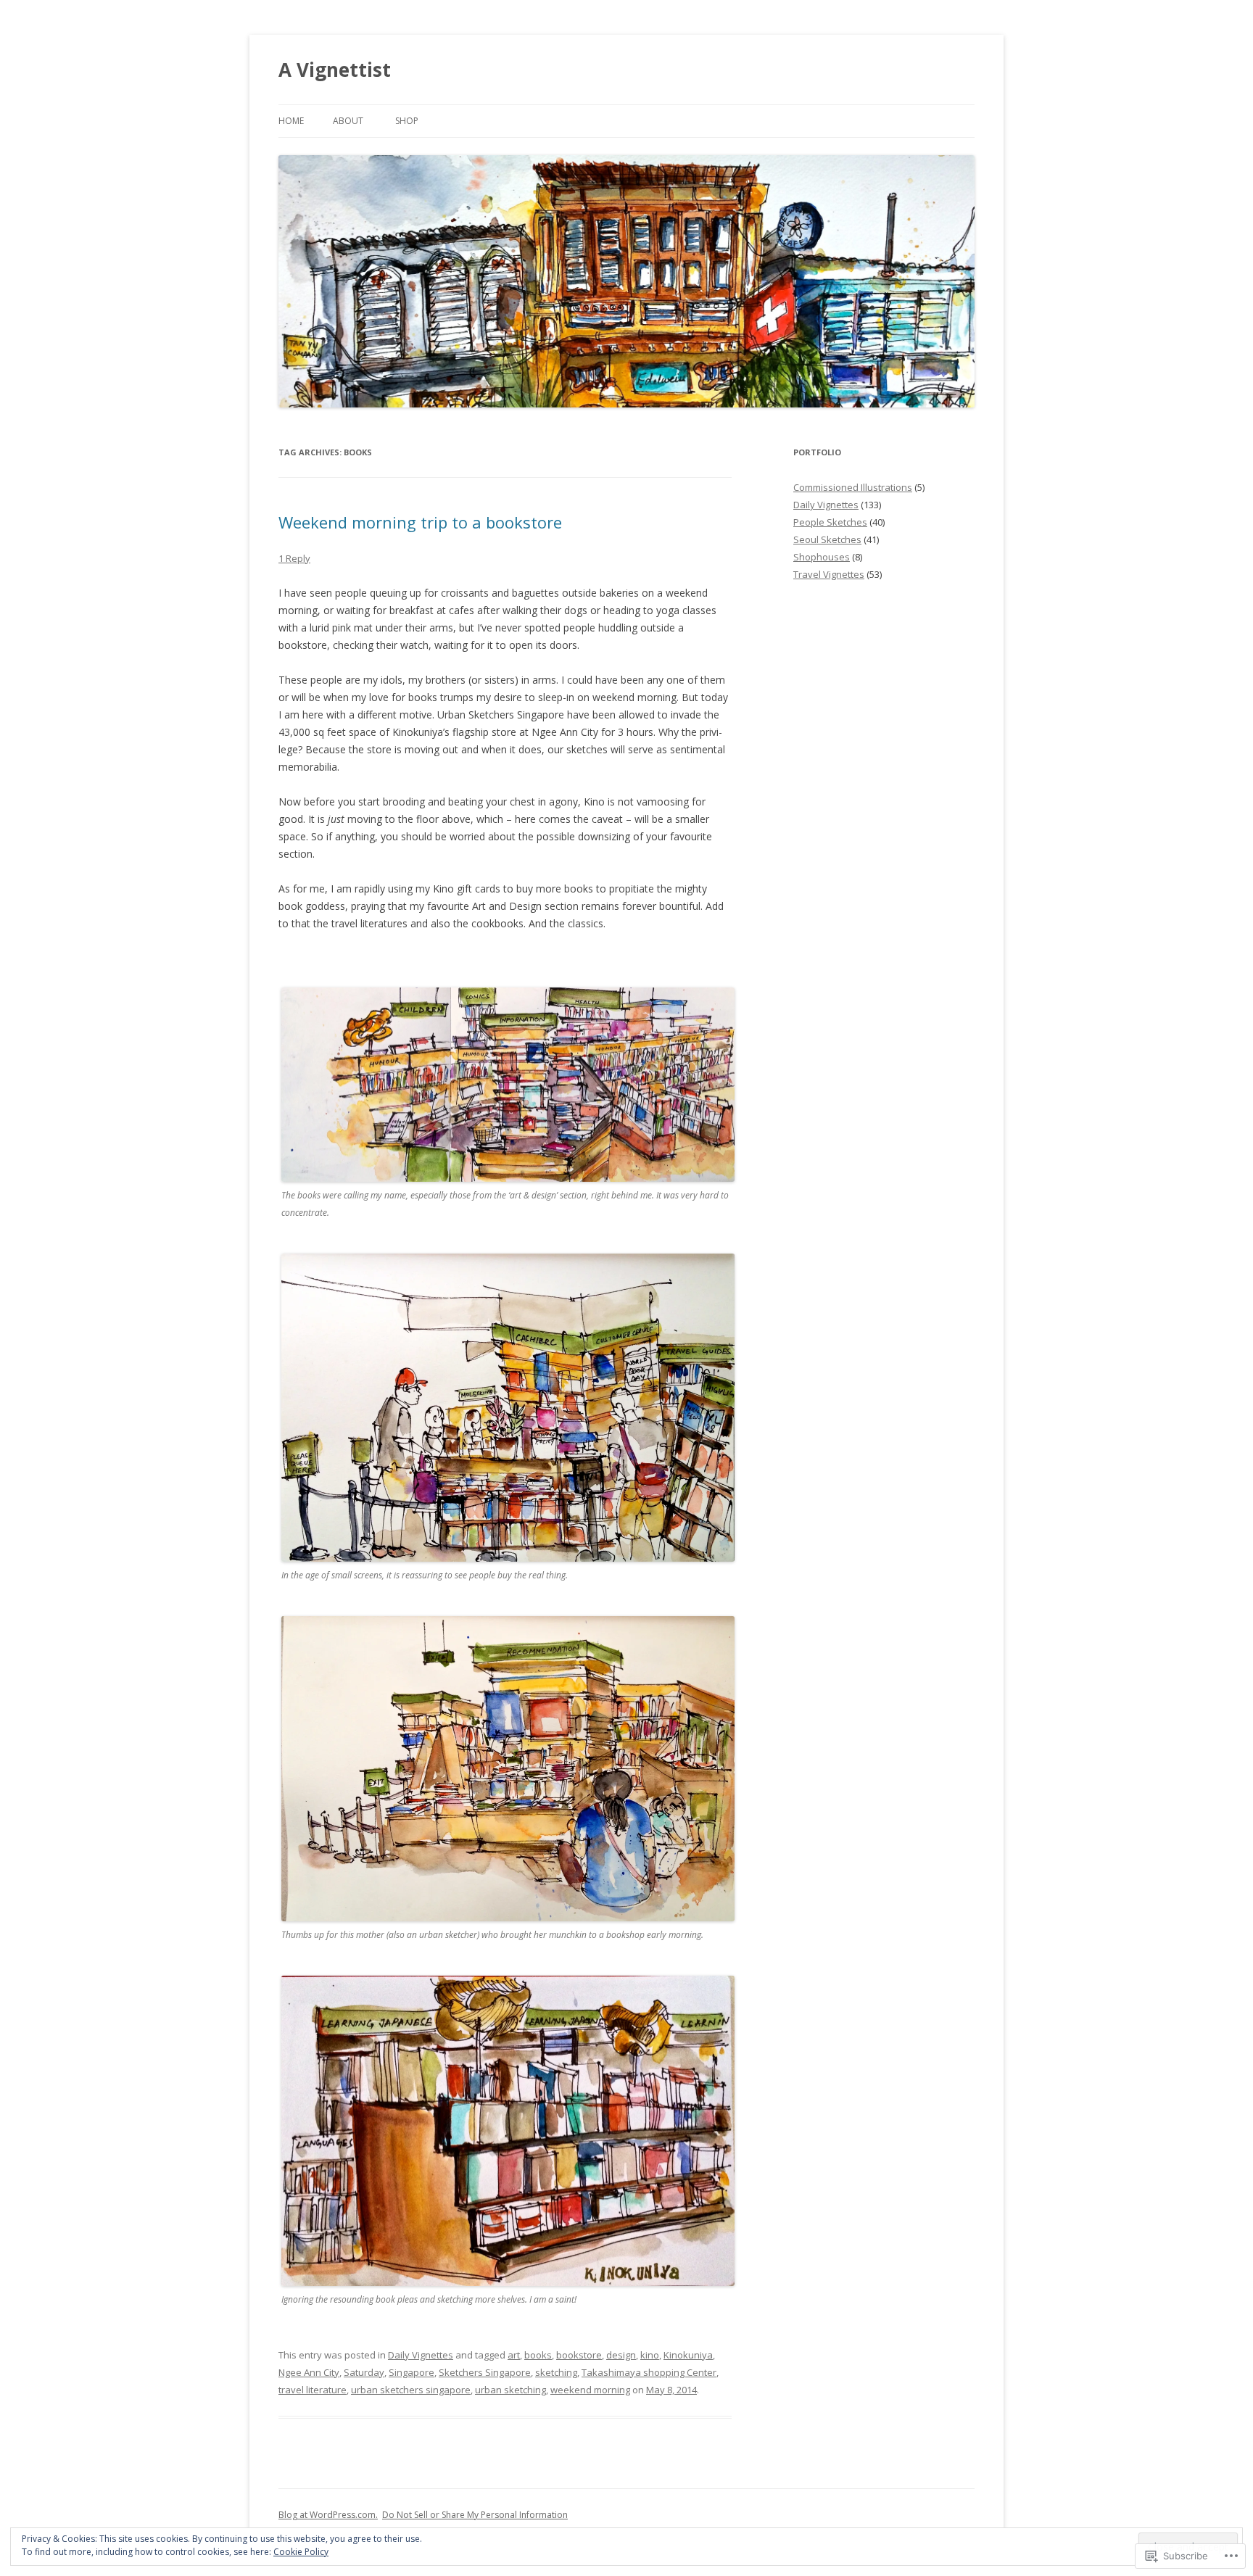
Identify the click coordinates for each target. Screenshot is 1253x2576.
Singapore (412, 2372)
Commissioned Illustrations (853, 487)
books (538, 2355)
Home (291, 121)
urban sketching (510, 2390)
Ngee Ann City (309, 2372)
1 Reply (294, 558)
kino (650, 2355)
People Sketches (830, 522)
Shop (407, 121)
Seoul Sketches (827, 539)
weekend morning (590, 2390)
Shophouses (822, 557)
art (514, 2355)
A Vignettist (335, 70)
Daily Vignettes (421, 2355)
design (621, 2355)
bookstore (579, 2355)
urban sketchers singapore (411, 2390)
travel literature (313, 2390)
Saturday (364, 2372)
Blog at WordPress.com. (328, 2515)
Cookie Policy (301, 2552)
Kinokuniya (688, 2355)
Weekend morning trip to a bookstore (420, 522)
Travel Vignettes (829, 574)
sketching (556, 2372)
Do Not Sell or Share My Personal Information (475, 2515)
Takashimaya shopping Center (649, 2372)
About (348, 121)
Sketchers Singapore (485, 2372)
